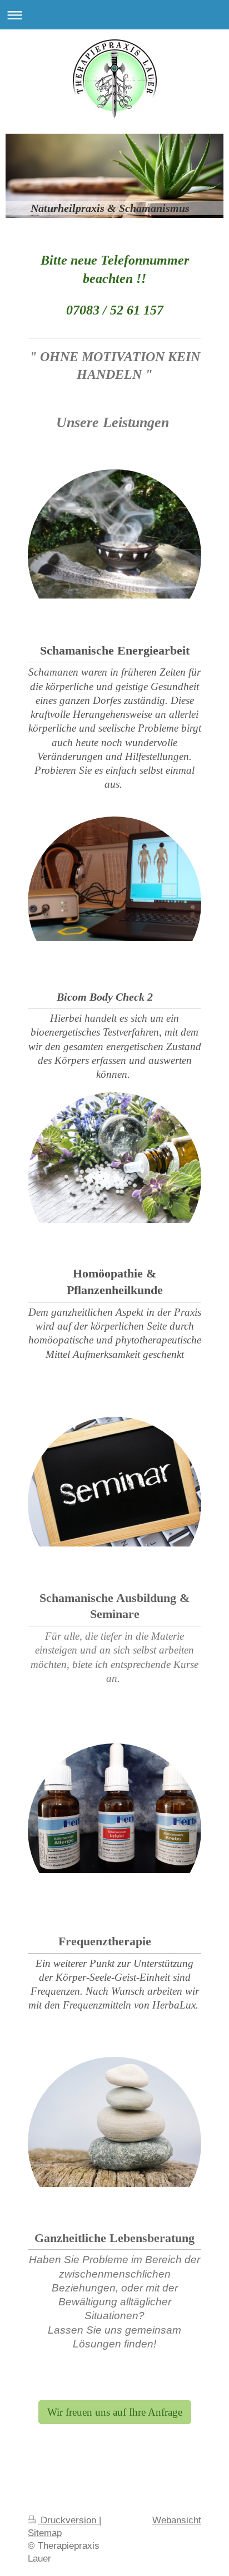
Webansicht (177, 2520)
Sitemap (45, 2533)
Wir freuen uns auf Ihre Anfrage (115, 2412)
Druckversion (68, 2520)
